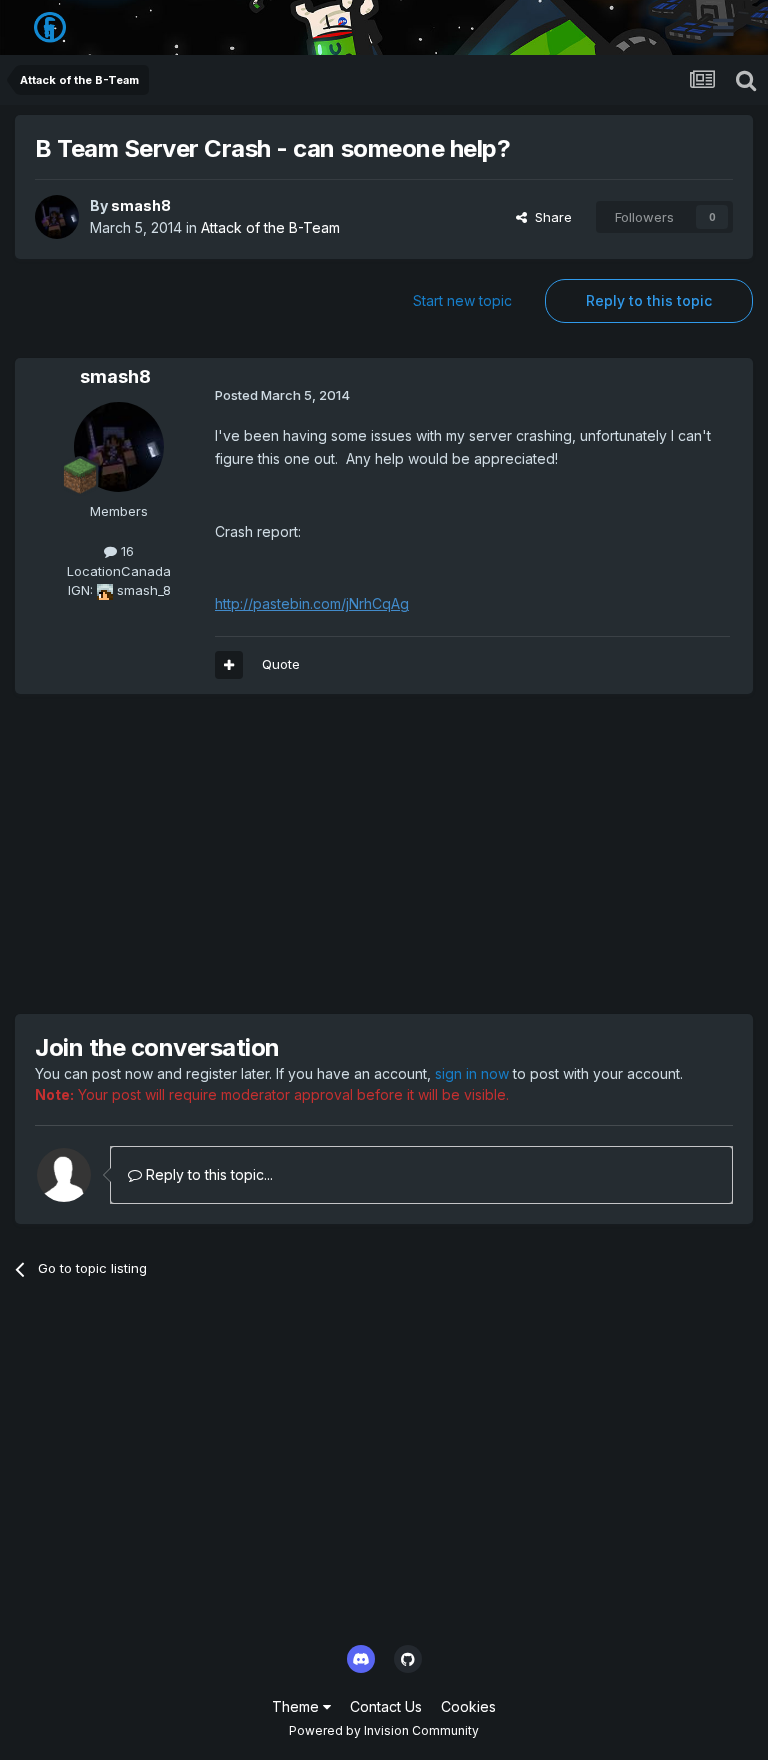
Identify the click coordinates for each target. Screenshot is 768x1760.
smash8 (141, 205)
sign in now (472, 1073)
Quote (281, 664)
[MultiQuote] (229, 665)
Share (549, 217)
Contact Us (386, 1706)
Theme (297, 1706)
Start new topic (462, 300)
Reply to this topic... (207, 1174)
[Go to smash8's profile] (57, 217)
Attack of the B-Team (270, 227)
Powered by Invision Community (384, 1730)
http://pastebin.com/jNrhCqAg (312, 603)
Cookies (468, 1706)
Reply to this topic (649, 300)
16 (125, 551)
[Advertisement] (249, 854)
